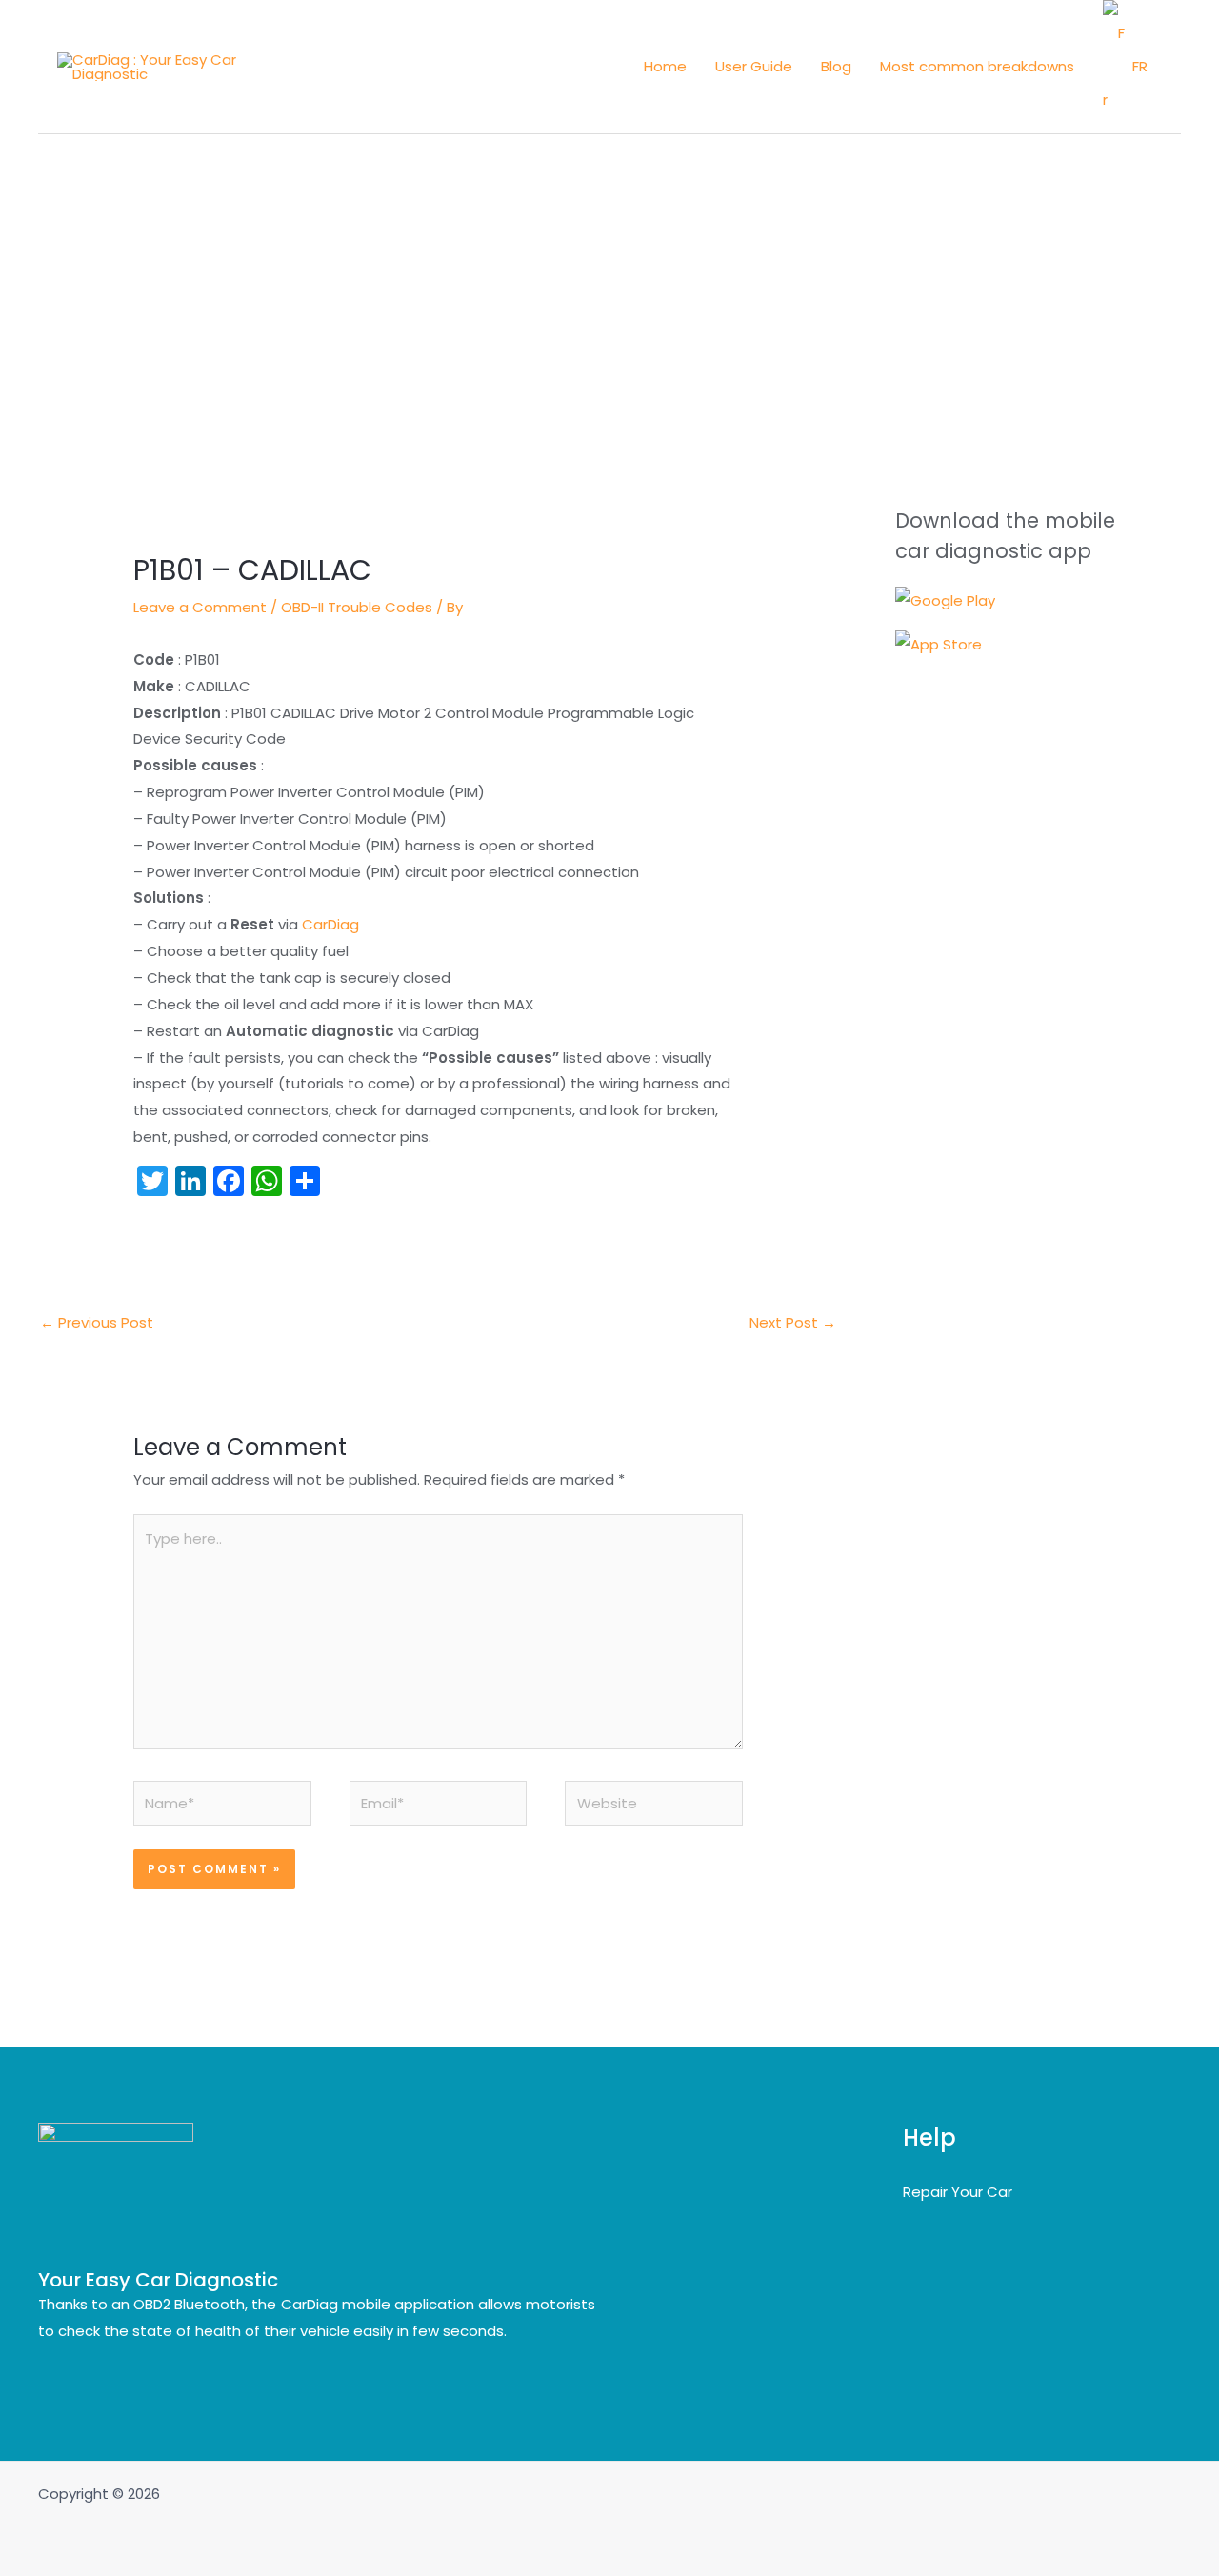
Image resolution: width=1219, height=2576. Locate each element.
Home (665, 66)
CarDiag (330, 924)
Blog (836, 66)
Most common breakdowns (977, 66)
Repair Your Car (958, 2192)
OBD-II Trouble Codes (357, 607)
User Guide (754, 66)
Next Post (793, 1322)
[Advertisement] (609, 277)
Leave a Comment (200, 607)
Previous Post (97, 1322)
